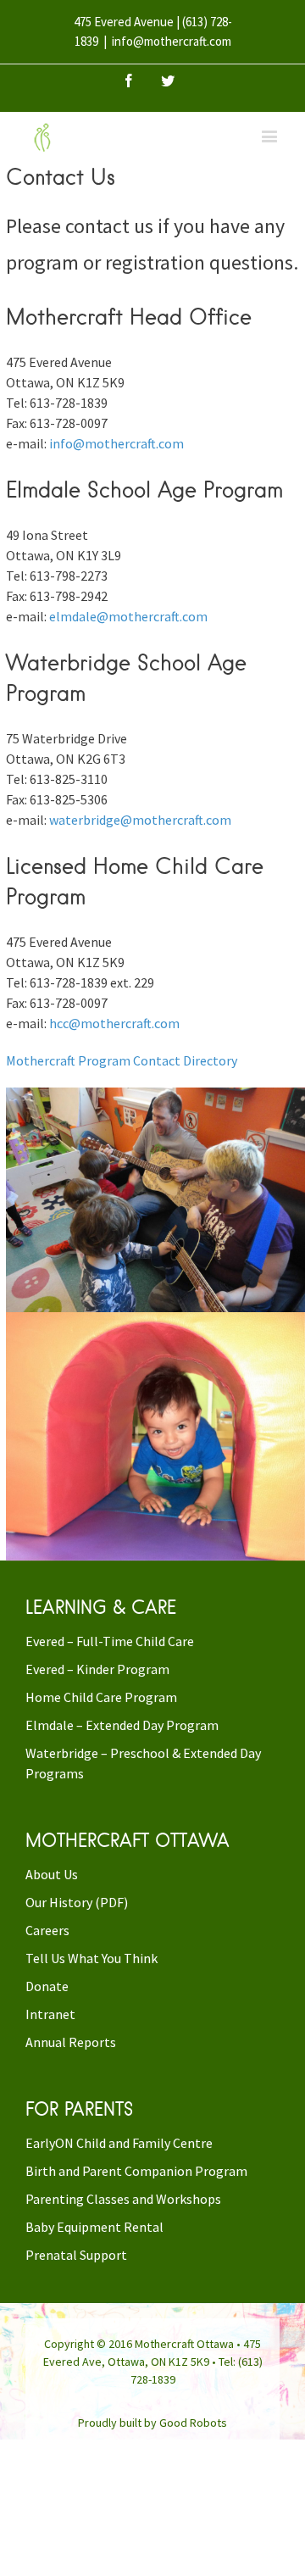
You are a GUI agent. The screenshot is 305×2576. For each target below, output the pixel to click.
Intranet (50, 2014)
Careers (47, 1930)
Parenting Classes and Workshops (123, 2199)
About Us (52, 1874)
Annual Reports (71, 2042)
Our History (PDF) (77, 1902)
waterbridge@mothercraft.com (140, 820)
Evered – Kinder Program (97, 1669)
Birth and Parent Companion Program (136, 2171)
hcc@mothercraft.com (114, 1023)
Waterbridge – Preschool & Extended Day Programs (143, 1763)
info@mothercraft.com (172, 41)
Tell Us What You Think (91, 1958)
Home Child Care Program (101, 1697)
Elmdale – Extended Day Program (122, 1725)
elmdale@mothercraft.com (128, 616)
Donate (47, 1986)
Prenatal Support (76, 2255)
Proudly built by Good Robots (152, 2423)
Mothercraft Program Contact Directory (122, 1060)
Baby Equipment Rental (94, 2227)
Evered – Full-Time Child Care (110, 1641)
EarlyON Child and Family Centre (119, 2143)
